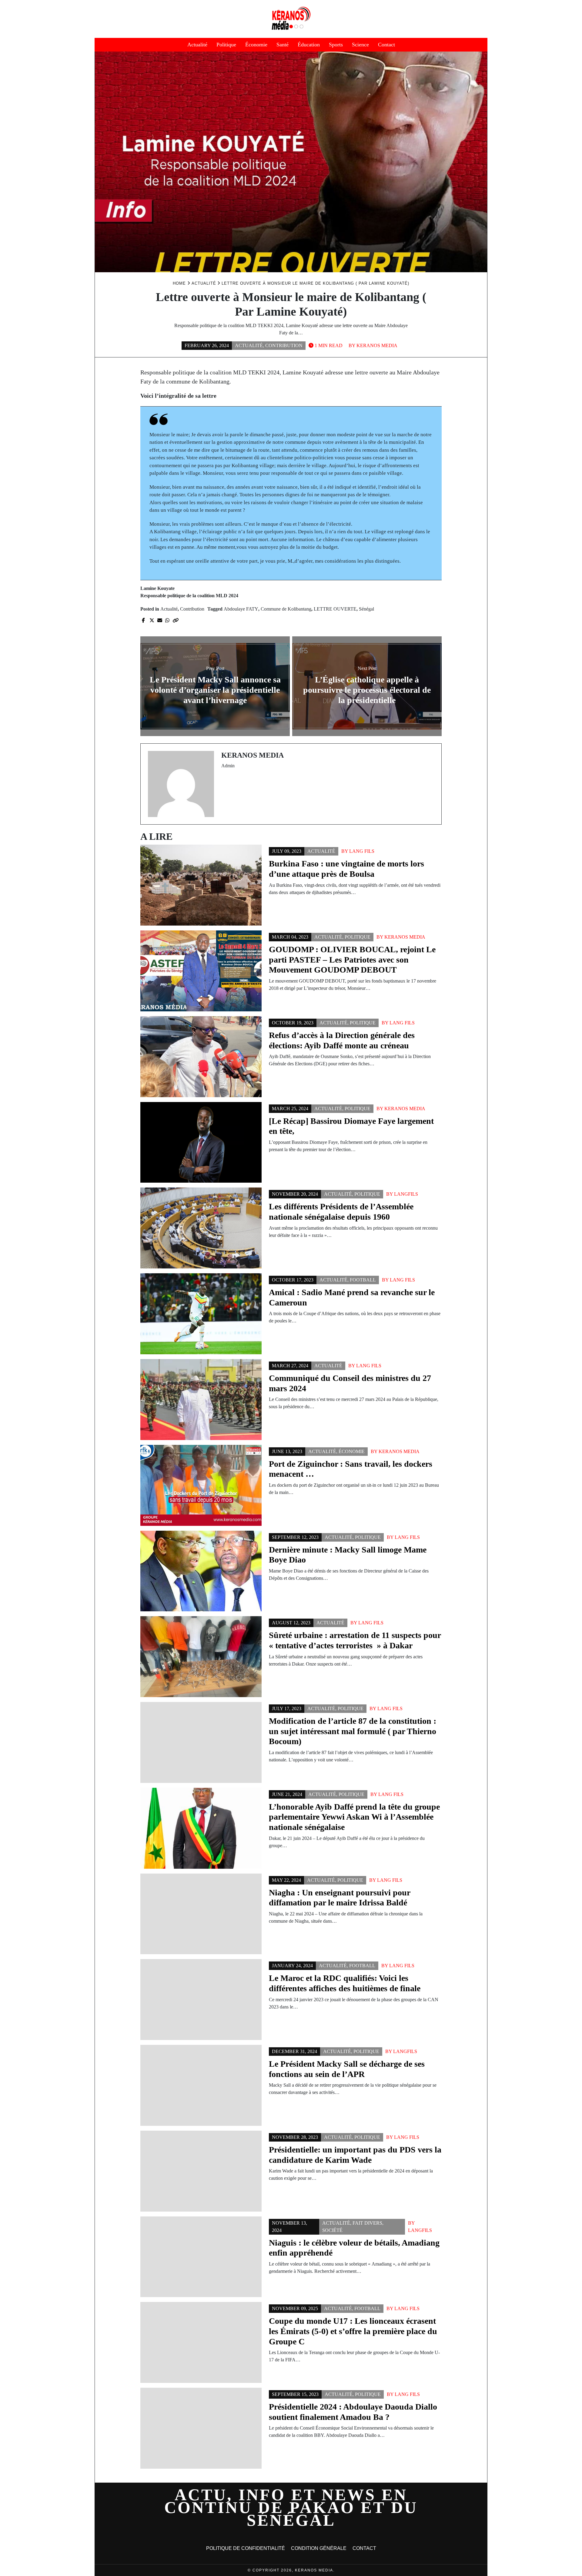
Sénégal (366, 609)
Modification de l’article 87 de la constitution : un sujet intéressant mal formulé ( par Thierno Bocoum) (353, 1731)
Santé (283, 45)
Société (332, 2230)
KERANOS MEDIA (377, 345)
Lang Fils (362, 851)
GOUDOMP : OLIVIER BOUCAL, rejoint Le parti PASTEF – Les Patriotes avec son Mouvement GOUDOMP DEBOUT (352, 960)
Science (360, 45)
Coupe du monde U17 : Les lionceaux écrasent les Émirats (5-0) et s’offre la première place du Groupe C (353, 2331)
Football (363, 1280)
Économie (256, 45)
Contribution (284, 345)
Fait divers (367, 2223)
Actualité (197, 45)
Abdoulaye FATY (241, 609)
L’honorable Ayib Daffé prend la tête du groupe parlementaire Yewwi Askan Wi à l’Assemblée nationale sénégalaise (354, 1817)
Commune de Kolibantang (286, 609)
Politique (226, 45)
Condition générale (319, 2548)
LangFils (406, 1194)
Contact (386, 45)
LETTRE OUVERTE (335, 609)
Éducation (309, 45)
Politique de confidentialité (246, 2548)
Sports (336, 45)
